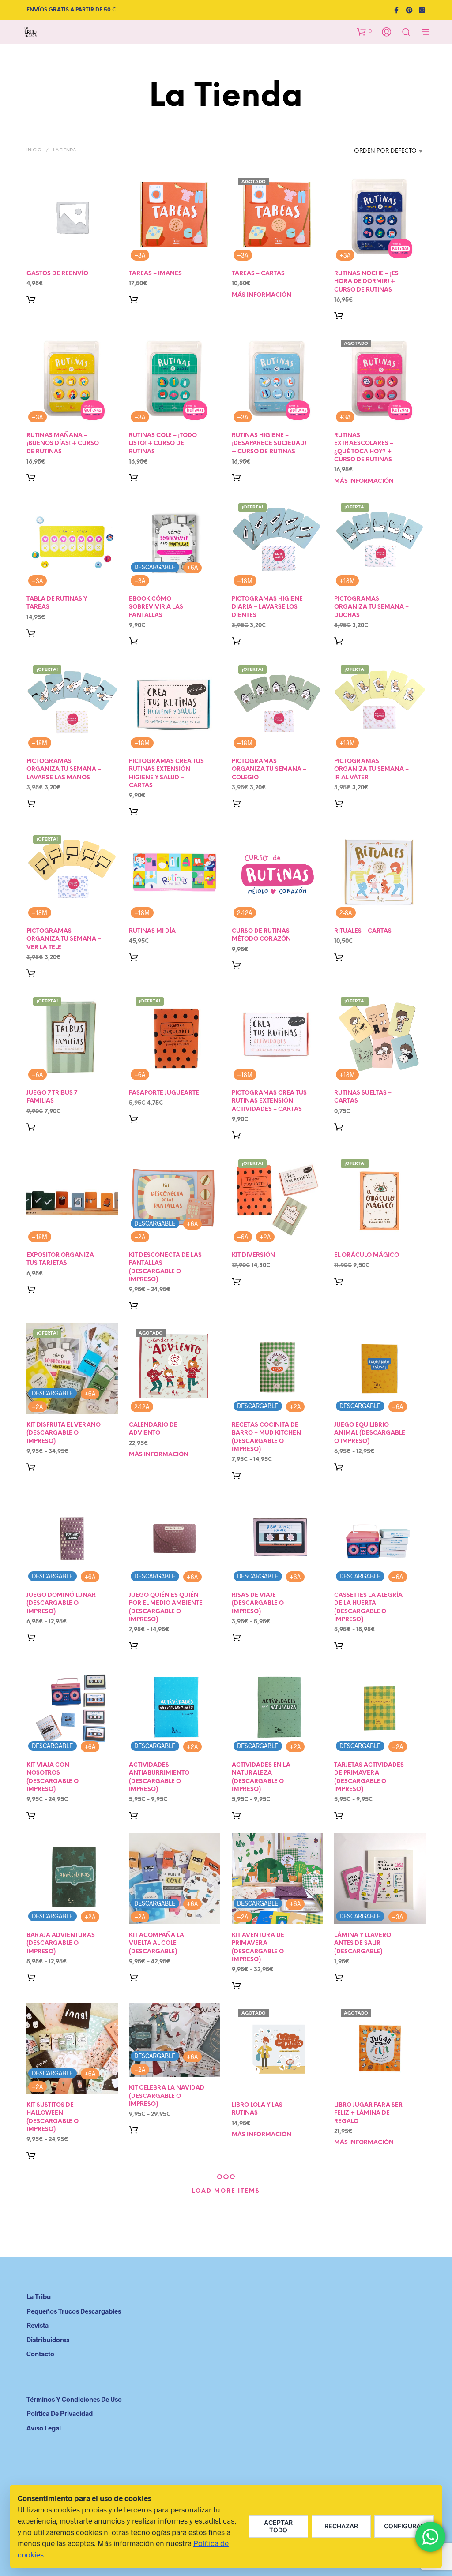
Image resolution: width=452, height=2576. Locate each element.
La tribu (39, 2296)
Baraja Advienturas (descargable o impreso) (61, 1943)
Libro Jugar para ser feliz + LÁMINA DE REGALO (368, 2114)
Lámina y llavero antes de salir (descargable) (363, 1943)
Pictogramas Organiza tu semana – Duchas (371, 608)
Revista (38, 2325)
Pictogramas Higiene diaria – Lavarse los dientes (267, 608)
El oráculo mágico (367, 1255)
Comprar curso (238, 965)
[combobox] (370, 151)
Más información (262, 295)
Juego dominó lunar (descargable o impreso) (61, 1603)
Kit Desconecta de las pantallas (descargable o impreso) (165, 1267)
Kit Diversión (253, 1255)
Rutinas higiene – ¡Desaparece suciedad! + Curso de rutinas (269, 444)
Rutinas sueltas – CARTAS (363, 1097)
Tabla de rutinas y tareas (57, 604)
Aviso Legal (44, 2428)
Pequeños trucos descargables (74, 2311)
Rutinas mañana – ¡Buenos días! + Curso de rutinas (63, 444)
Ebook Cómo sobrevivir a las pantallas (156, 608)
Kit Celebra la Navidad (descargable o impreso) (167, 2096)
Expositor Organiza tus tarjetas (60, 1259)
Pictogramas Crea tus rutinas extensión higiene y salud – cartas (166, 774)
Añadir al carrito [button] (33, 299)
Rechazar (341, 2526)
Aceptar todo (278, 2526)
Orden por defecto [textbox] (385, 151)
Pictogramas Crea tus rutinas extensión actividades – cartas (269, 1101)
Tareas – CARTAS (258, 274)
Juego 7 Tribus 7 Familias (52, 1097)
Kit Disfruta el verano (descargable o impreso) (64, 1434)
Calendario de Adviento (153, 1430)
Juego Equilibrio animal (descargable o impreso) (370, 1434)
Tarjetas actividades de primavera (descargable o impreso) (369, 1778)
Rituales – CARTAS (363, 931)
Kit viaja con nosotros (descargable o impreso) (53, 1778)
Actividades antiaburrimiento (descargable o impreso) (159, 1778)
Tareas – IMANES (155, 274)
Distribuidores (48, 2340)
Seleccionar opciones (341, 1127)
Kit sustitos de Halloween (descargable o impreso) (53, 2118)
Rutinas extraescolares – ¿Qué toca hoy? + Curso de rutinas (364, 448)
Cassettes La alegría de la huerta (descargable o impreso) (368, 1608)
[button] (364, 31)
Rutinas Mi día (152, 931)
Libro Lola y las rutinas (257, 2110)
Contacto (40, 2354)
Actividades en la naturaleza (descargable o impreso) (261, 1778)
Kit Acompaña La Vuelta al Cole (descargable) (156, 1943)
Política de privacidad (60, 2413)
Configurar (404, 2526)
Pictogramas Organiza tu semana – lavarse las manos (64, 769)
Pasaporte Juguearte (164, 1094)
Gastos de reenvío (57, 274)
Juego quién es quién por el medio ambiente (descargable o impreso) (166, 1608)
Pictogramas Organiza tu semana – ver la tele (64, 939)
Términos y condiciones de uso (74, 2399)
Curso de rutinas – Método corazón (263, 935)
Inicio (34, 150)
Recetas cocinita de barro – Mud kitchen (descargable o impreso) (266, 1438)
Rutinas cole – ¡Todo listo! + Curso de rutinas (163, 444)
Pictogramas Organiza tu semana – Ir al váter (371, 769)
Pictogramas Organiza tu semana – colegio (269, 769)
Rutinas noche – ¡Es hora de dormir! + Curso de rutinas (366, 282)
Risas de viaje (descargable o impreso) (258, 1603)
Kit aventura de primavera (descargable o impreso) (258, 1948)
